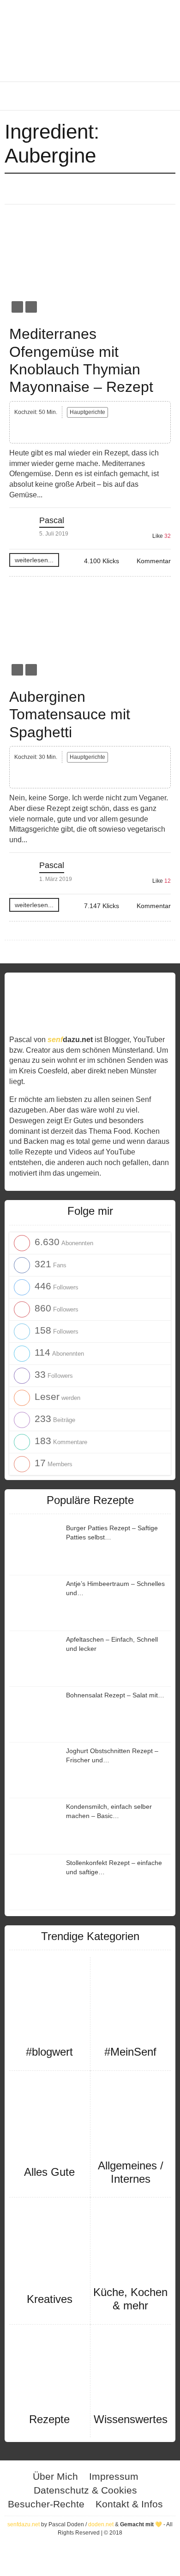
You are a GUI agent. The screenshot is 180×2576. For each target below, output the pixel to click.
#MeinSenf (130, 2052)
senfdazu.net (24, 2524)
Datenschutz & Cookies (85, 2490)
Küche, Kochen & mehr (130, 2299)
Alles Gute (49, 2172)
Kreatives (50, 2299)
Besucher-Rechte (46, 2504)
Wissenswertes (131, 2419)
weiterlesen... (34, 560)
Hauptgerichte (87, 412)
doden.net (101, 2524)
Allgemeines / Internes (131, 2172)
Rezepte (49, 2419)
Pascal (52, 520)
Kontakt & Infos (129, 2504)
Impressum (114, 2476)
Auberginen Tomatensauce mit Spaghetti (70, 714)
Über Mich (55, 2476)
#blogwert (49, 2052)
